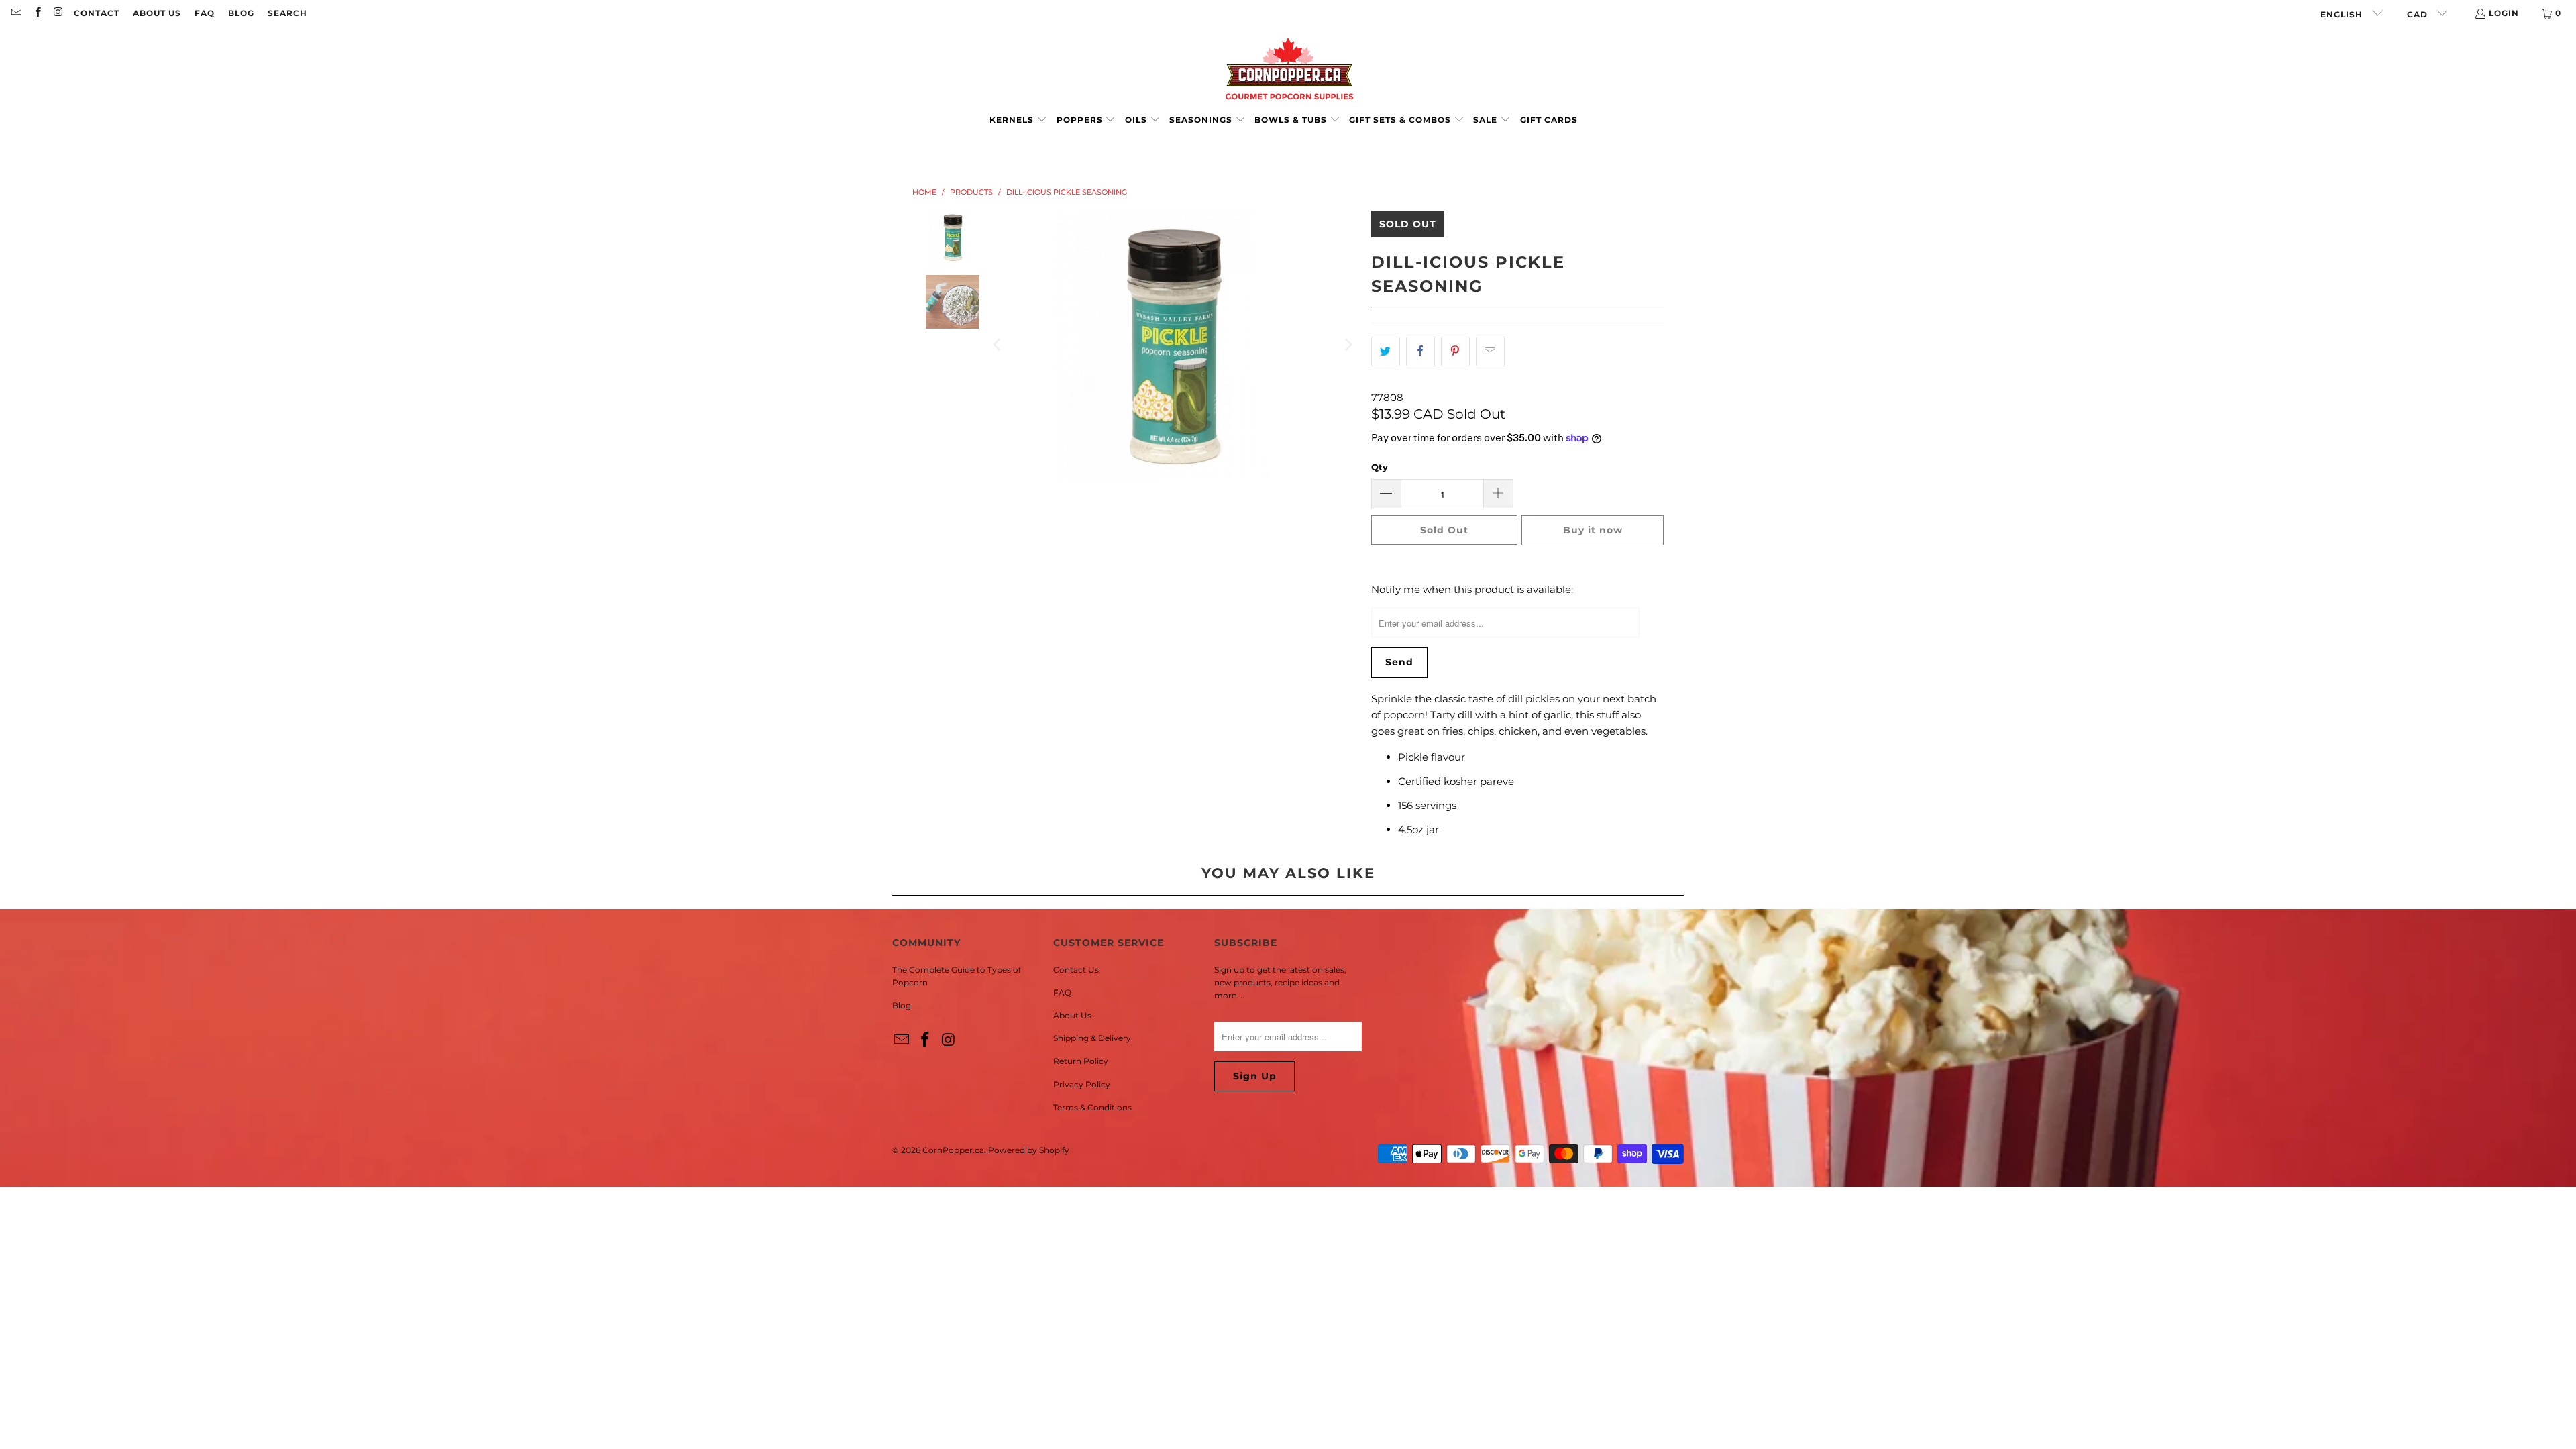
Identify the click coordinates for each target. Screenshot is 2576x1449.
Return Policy (1081, 1061)
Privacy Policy (1082, 1084)
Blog (241, 13)
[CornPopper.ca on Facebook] (37, 13)
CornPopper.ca (953, 1150)
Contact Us (1076, 970)
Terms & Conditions (1092, 1107)
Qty (1380, 467)
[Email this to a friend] (1490, 352)
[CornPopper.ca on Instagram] (58, 13)
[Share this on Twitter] (1386, 352)
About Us (157, 13)
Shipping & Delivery (1092, 1038)
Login (2504, 13)
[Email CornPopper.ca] (16, 13)
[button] (1018, 120)
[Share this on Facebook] (1420, 352)
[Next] (1348, 345)
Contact (97, 13)
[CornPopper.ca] (1288, 69)
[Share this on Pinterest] (1455, 352)
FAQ (205, 13)
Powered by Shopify (1029, 1150)
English (2343, 14)
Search (287, 13)
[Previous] (998, 345)
